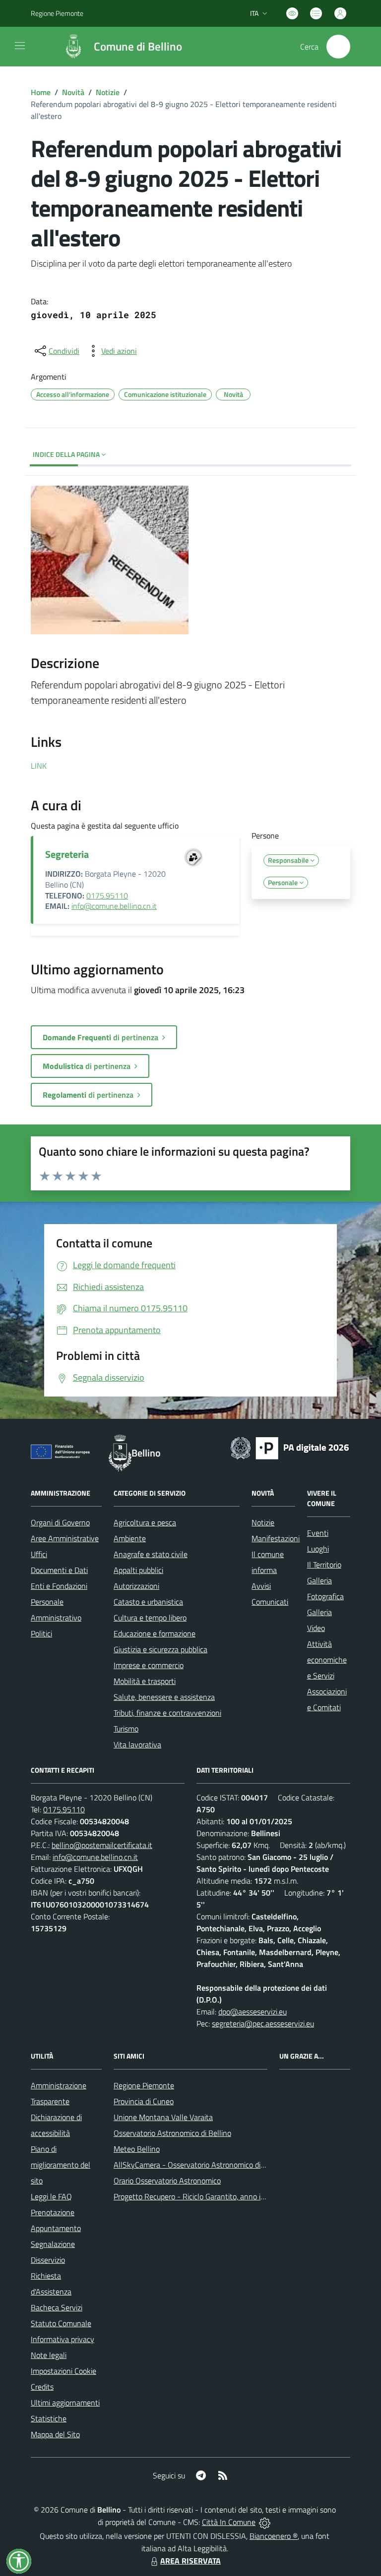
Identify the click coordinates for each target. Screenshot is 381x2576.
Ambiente (130, 1538)
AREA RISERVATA (190, 2561)
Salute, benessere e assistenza (164, 1697)
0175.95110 (107, 896)
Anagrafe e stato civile (151, 1554)
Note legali (49, 2355)
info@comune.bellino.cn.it (114, 906)
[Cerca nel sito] (338, 47)
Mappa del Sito (55, 2434)
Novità (73, 92)
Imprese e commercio (149, 1665)
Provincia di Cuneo (144, 2101)
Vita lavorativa (137, 1744)
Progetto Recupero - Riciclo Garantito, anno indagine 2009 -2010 (222, 2196)
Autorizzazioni (136, 1586)
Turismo (126, 1729)
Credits (42, 2387)
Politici (41, 1633)
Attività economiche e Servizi (327, 1660)
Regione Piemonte (57, 13)
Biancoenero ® (274, 2536)
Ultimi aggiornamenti (65, 2403)
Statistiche (49, 2418)
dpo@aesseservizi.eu (253, 2012)
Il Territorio (324, 1565)
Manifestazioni (276, 1538)
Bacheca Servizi (57, 2307)
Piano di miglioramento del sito (61, 2165)
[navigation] (20, 46)
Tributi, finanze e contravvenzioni (167, 1713)
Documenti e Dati (59, 1570)
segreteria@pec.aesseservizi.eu (263, 2023)
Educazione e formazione (155, 1633)
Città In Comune (229, 2522)
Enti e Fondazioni (59, 1586)
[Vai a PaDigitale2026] (290, 1447)
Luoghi (318, 1549)
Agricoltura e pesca (145, 1522)
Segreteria (67, 854)
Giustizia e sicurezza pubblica (160, 1649)
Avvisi (261, 1586)
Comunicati (270, 1602)
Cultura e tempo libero (150, 1618)
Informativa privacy (63, 2339)
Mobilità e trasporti (145, 1681)
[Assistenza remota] (265, 2522)
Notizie (108, 92)
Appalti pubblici (138, 1570)
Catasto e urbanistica (148, 1602)
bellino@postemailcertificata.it (102, 1845)
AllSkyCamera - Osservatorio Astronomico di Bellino (199, 2165)
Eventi (318, 1533)
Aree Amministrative (65, 1538)
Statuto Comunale (61, 2323)
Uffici (39, 1554)
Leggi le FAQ (51, 2196)
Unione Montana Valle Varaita (163, 2117)
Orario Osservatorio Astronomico (167, 2181)
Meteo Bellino (137, 2149)
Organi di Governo (60, 1522)
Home (41, 92)
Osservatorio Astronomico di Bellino (172, 2133)
